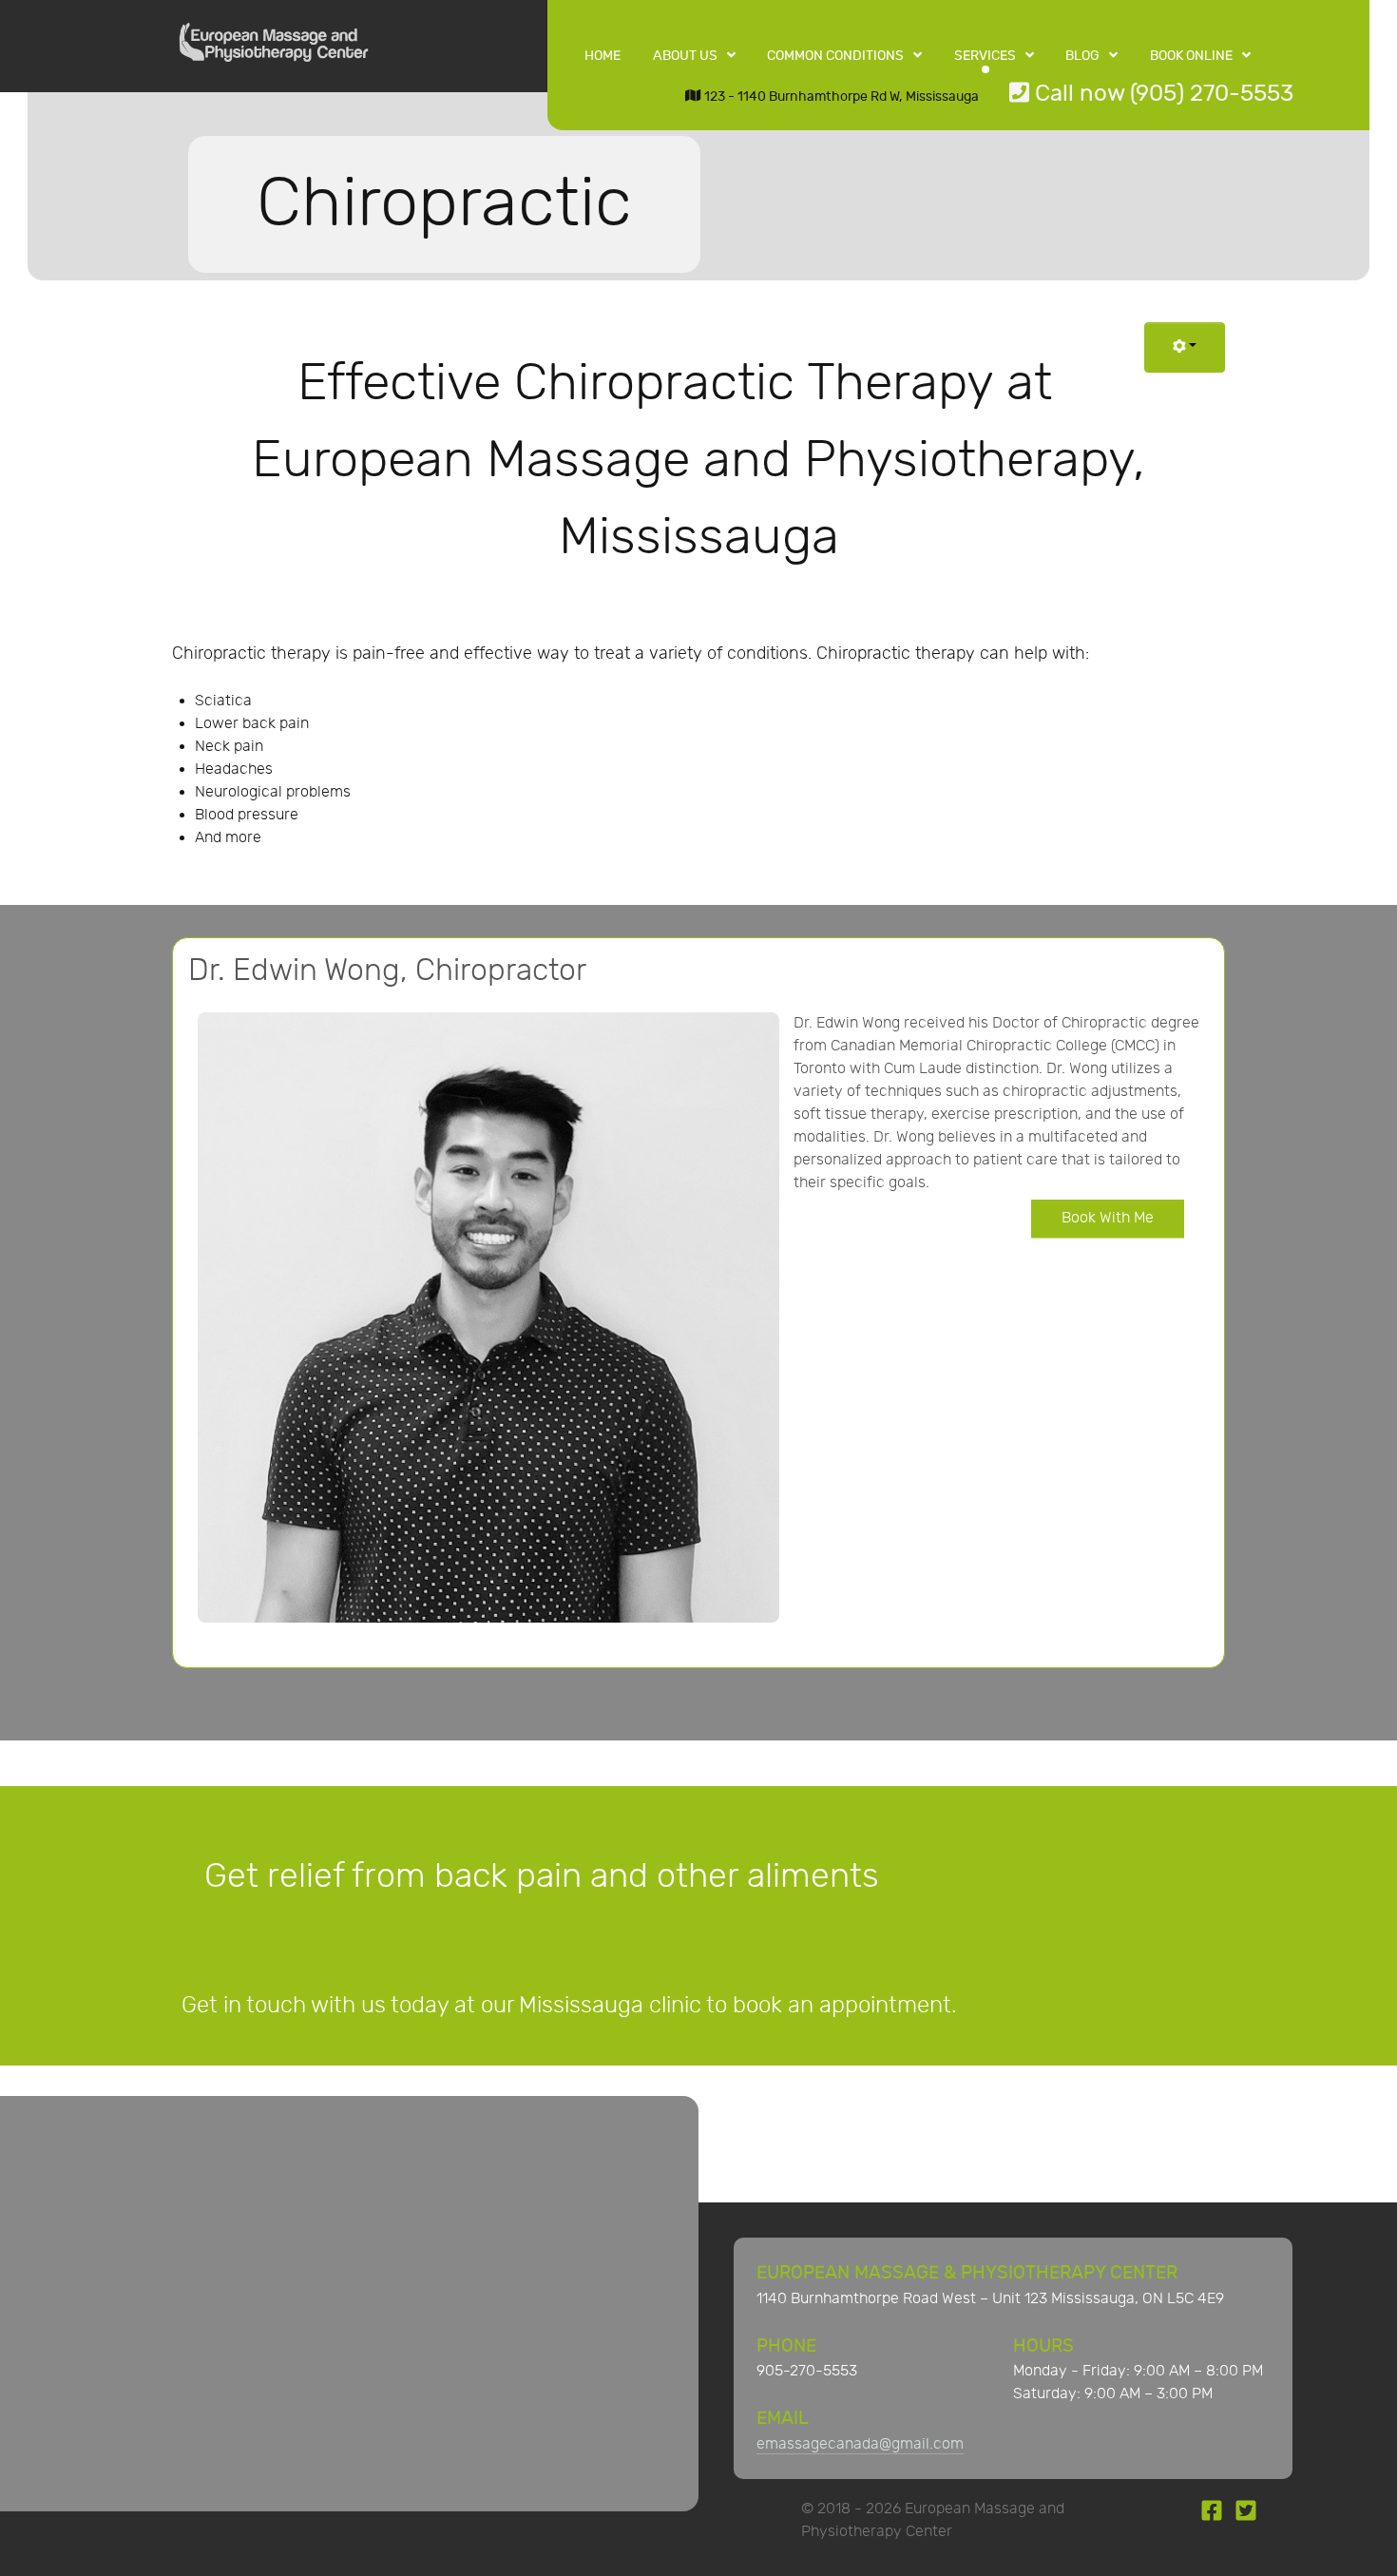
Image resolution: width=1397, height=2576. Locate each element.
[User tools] (1185, 347)
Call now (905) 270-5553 (1161, 94)
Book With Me (1108, 1218)
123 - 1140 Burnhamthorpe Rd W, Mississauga (840, 96)
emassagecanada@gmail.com (860, 2444)
